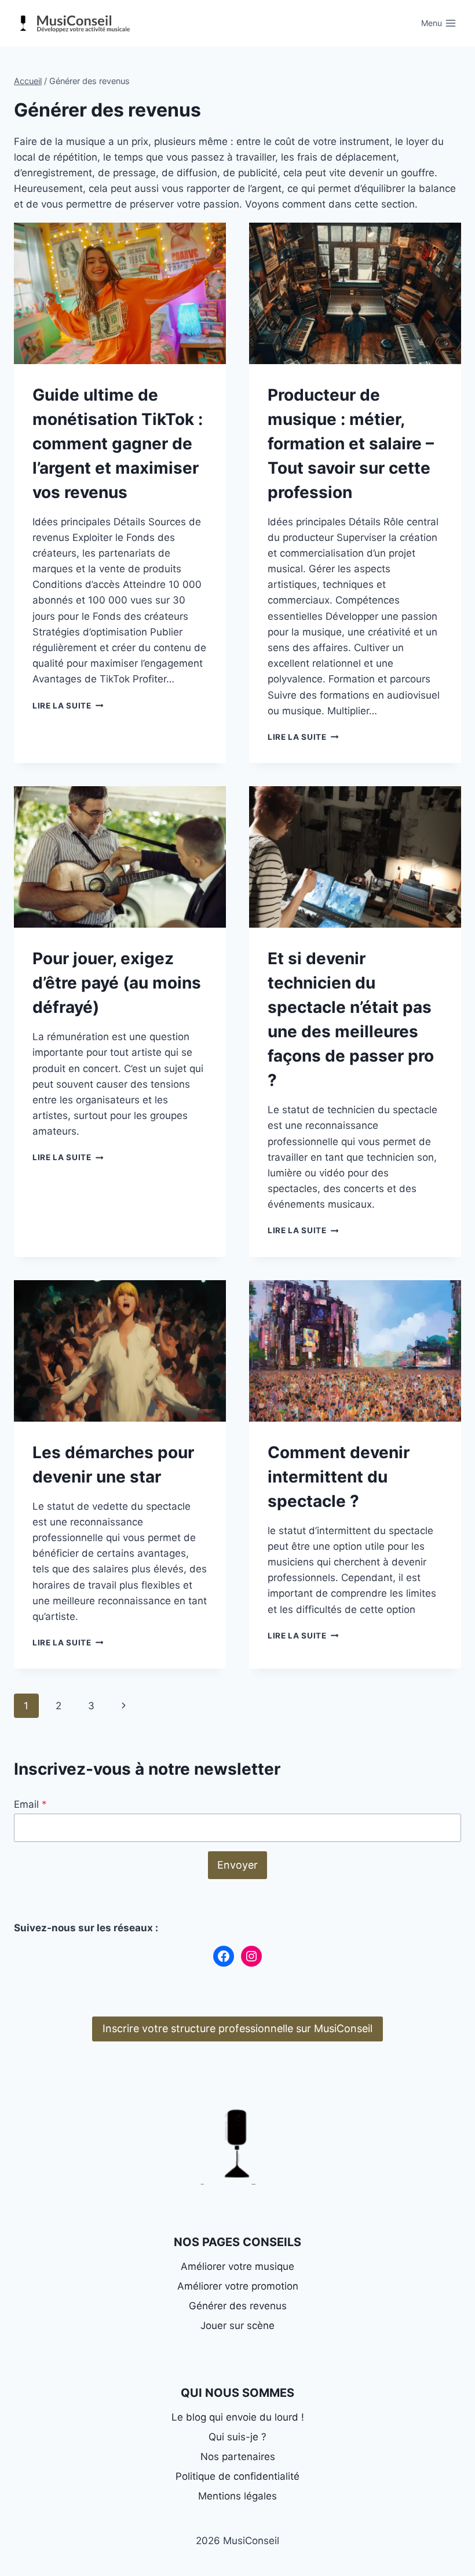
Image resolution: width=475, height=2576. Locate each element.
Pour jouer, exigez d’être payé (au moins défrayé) (117, 983)
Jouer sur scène (237, 2326)
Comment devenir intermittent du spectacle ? (339, 1477)
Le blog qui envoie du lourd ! (238, 2417)
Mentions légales (237, 2496)
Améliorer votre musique (237, 2266)
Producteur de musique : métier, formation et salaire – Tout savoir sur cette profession (351, 444)
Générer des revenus (238, 2306)
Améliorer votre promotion (238, 2286)
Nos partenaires (238, 2457)
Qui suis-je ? (237, 2437)
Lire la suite (68, 706)
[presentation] (120, 293)
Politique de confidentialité (237, 2476)
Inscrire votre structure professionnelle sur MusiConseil (237, 2028)
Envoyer (237, 1865)
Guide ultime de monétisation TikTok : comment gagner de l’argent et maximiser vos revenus (118, 444)
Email (30, 1804)
